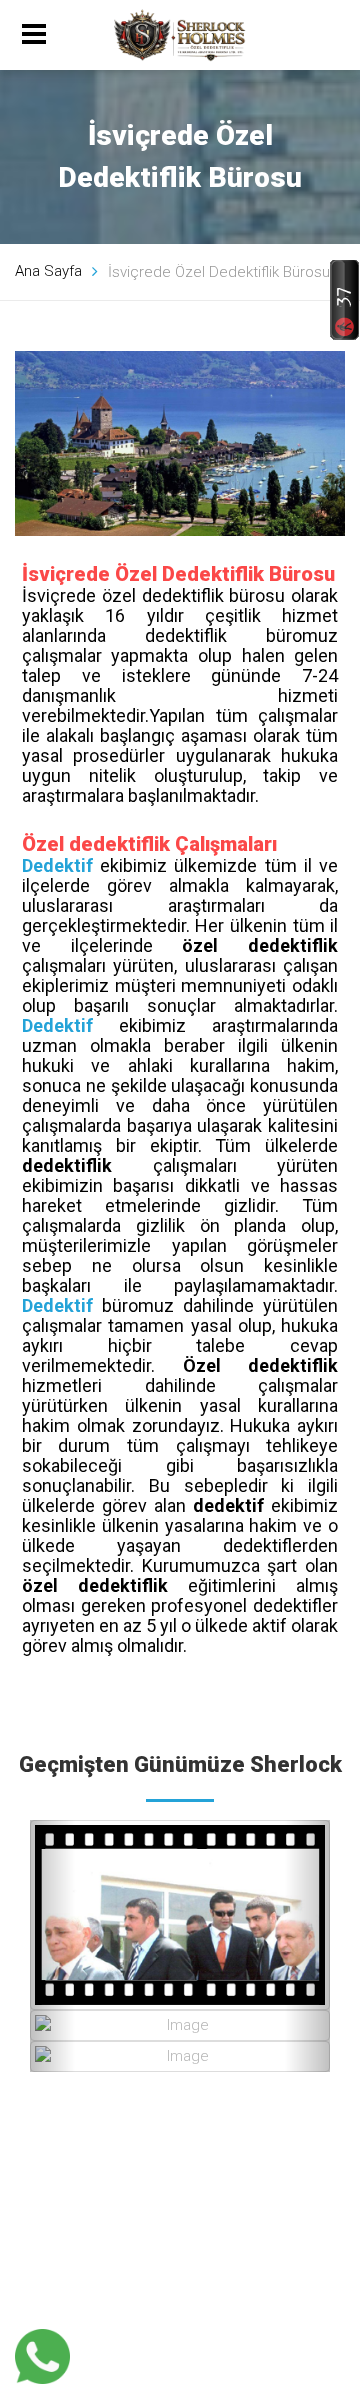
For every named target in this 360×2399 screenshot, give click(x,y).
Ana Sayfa (48, 271)
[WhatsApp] (42, 2356)
